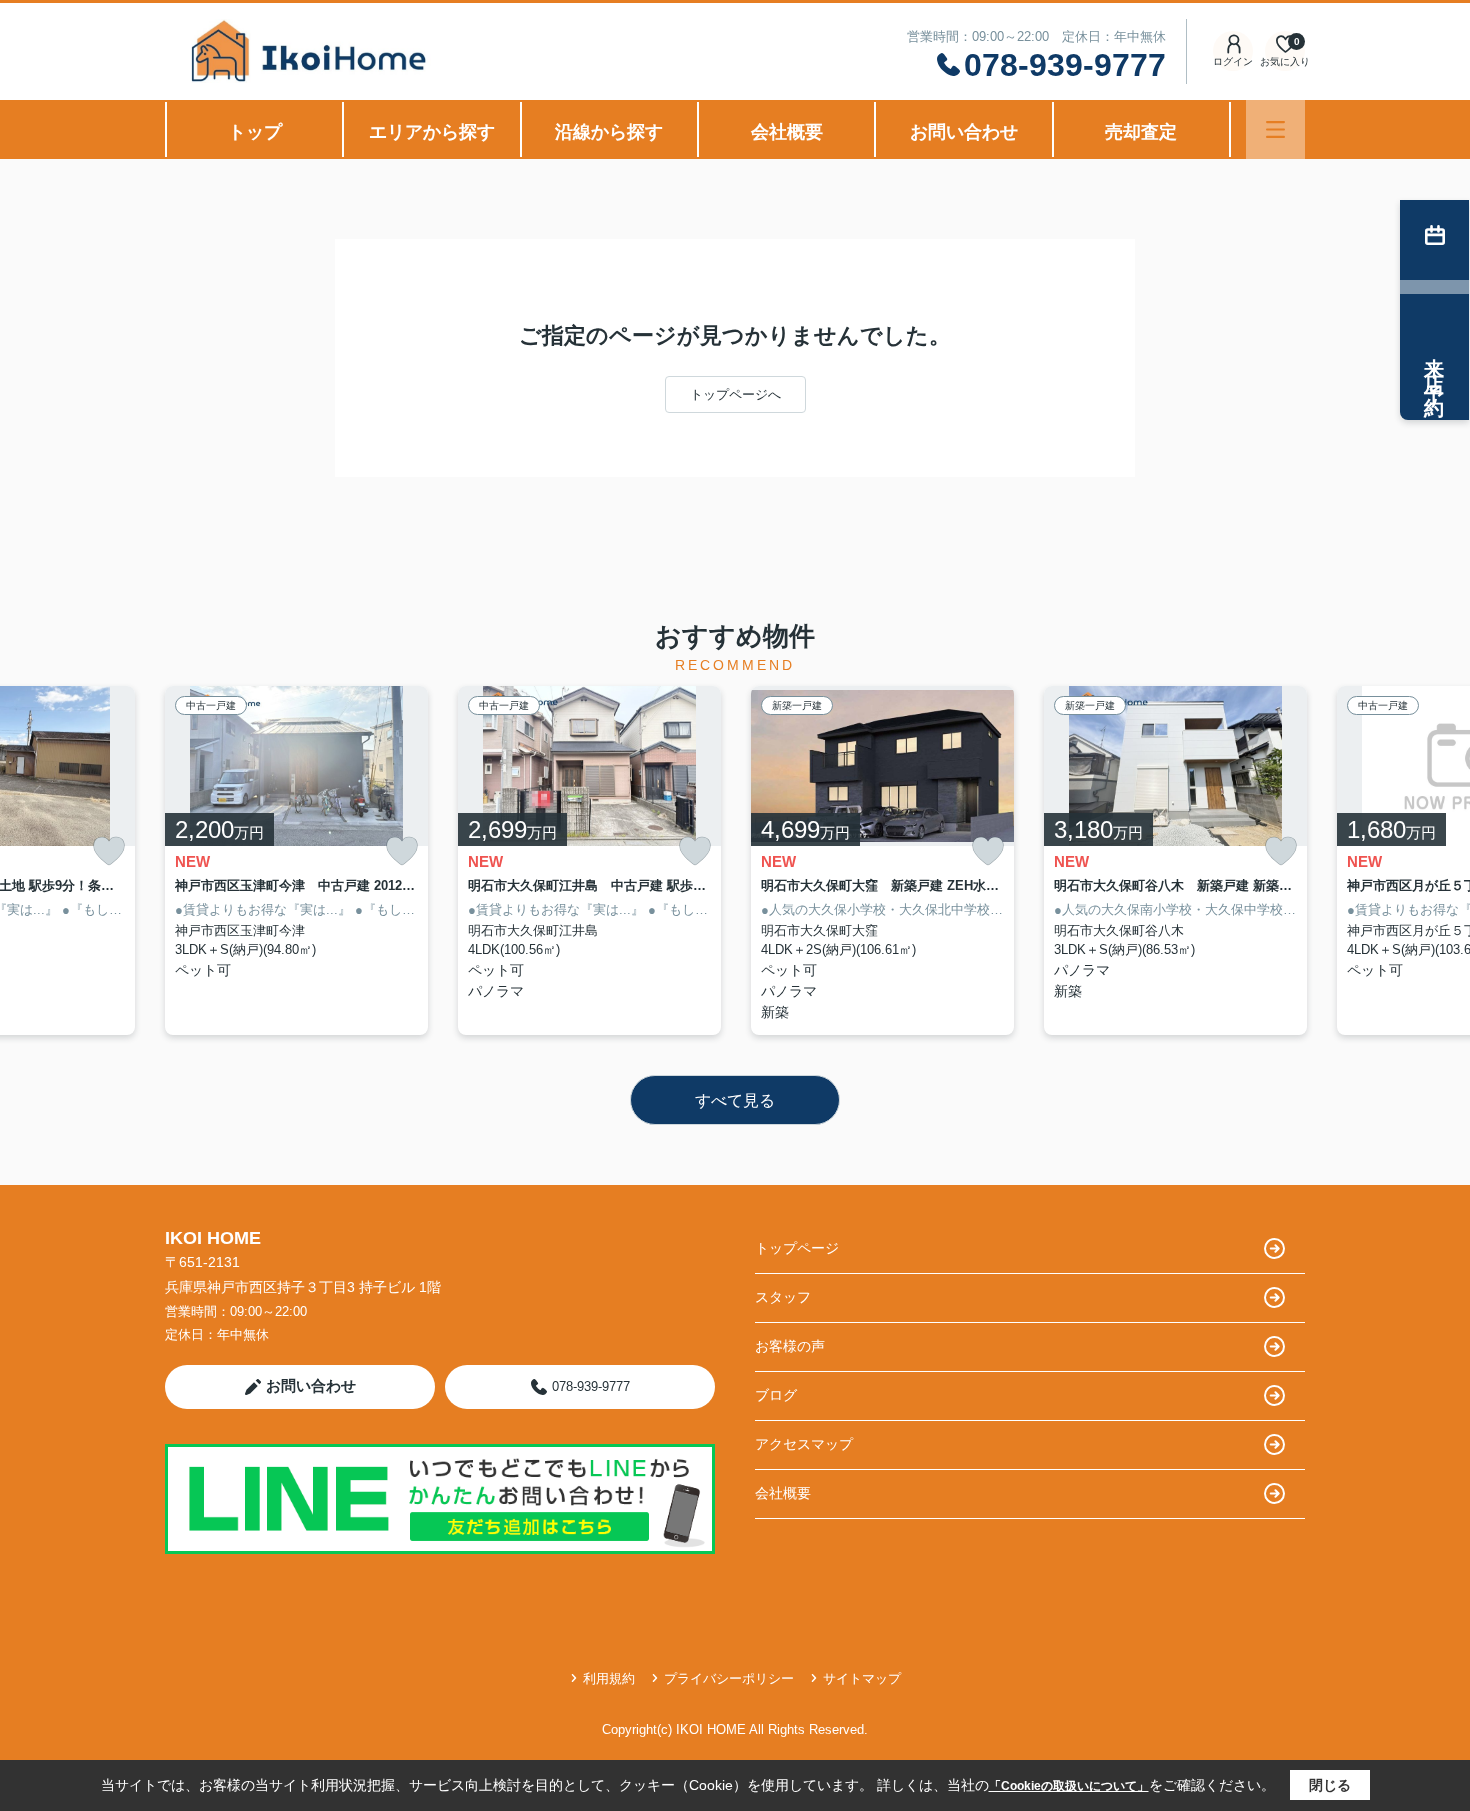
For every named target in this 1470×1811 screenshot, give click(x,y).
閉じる (1330, 1785)
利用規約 (609, 1678)
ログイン (1233, 61)
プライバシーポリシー (729, 1678)
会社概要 (787, 132)
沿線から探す (609, 132)
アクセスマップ (804, 1444)
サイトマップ (862, 1678)
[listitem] (296, 860)
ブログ (776, 1395)
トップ (255, 132)
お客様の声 (790, 1346)
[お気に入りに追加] (109, 851)
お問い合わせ (964, 132)
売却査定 (1141, 132)
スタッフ (783, 1297)
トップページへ (735, 394)
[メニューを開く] (1275, 129)
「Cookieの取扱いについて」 (1069, 1786)
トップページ (797, 1248)
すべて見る (735, 1100)
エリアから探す (432, 132)
